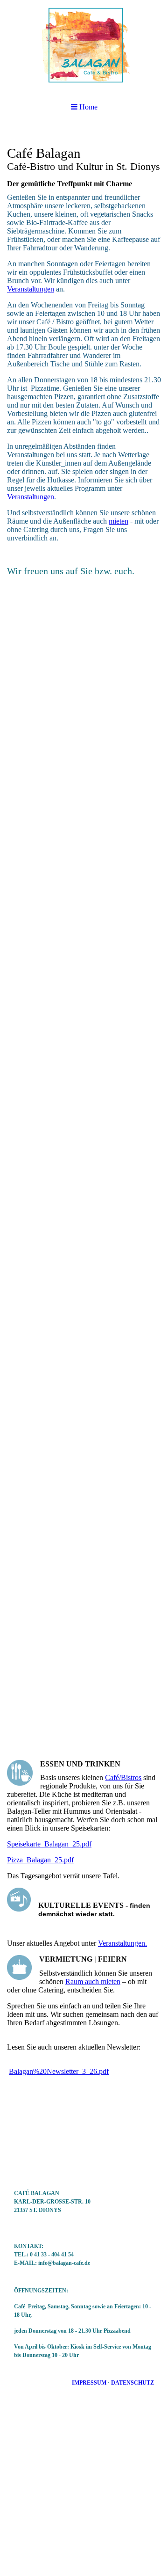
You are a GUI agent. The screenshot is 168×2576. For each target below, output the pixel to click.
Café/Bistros (123, 1777)
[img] (84, 47)
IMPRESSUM (89, 2383)
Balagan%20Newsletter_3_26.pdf (59, 2071)
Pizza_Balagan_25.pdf (40, 1860)
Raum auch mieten (93, 1981)
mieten (119, 521)
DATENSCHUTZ (133, 2383)
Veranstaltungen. (122, 1943)
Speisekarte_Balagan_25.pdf (49, 1844)
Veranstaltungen (31, 289)
